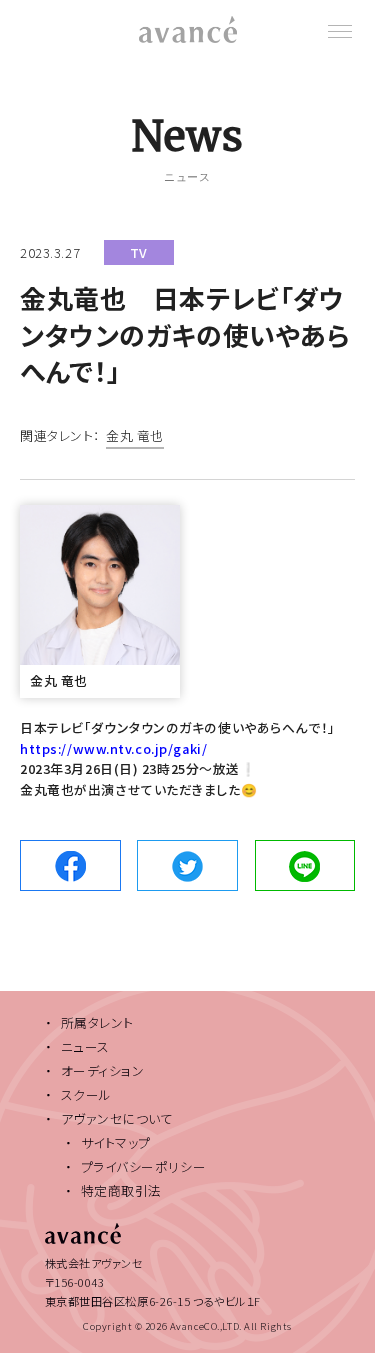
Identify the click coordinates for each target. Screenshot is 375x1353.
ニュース (85, 1046)
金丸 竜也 (135, 437)
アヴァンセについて (117, 1118)
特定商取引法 (121, 1190)
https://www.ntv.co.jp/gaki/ (113, 748)
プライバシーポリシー (144, 1166)
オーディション (103, 1070)
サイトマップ (116, 1142)
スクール (86, 1094)
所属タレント (97, 1022)
